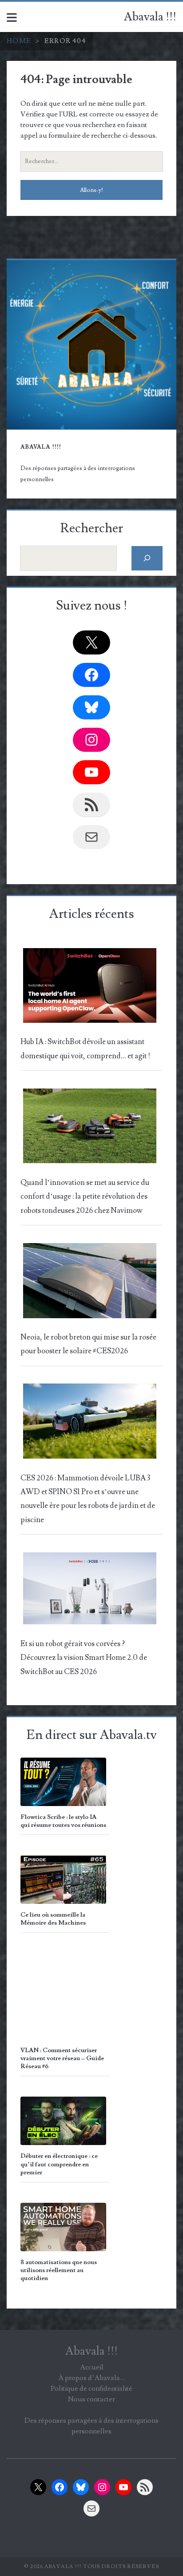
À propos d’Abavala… (91, 2378)
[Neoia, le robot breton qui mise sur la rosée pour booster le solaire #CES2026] (90, 1283)
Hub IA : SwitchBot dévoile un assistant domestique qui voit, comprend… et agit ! (85, 1049)
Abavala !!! (150, 17)
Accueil (92, 2367)
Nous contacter (91, 2399)
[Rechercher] (147, 558)
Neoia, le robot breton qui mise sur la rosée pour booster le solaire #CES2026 (88, 1344)
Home (19, 41)
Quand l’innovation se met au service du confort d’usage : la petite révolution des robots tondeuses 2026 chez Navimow (85, 1197)
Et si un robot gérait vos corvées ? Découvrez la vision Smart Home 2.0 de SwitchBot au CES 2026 (84, 1658)
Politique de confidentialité (91, 2389)
